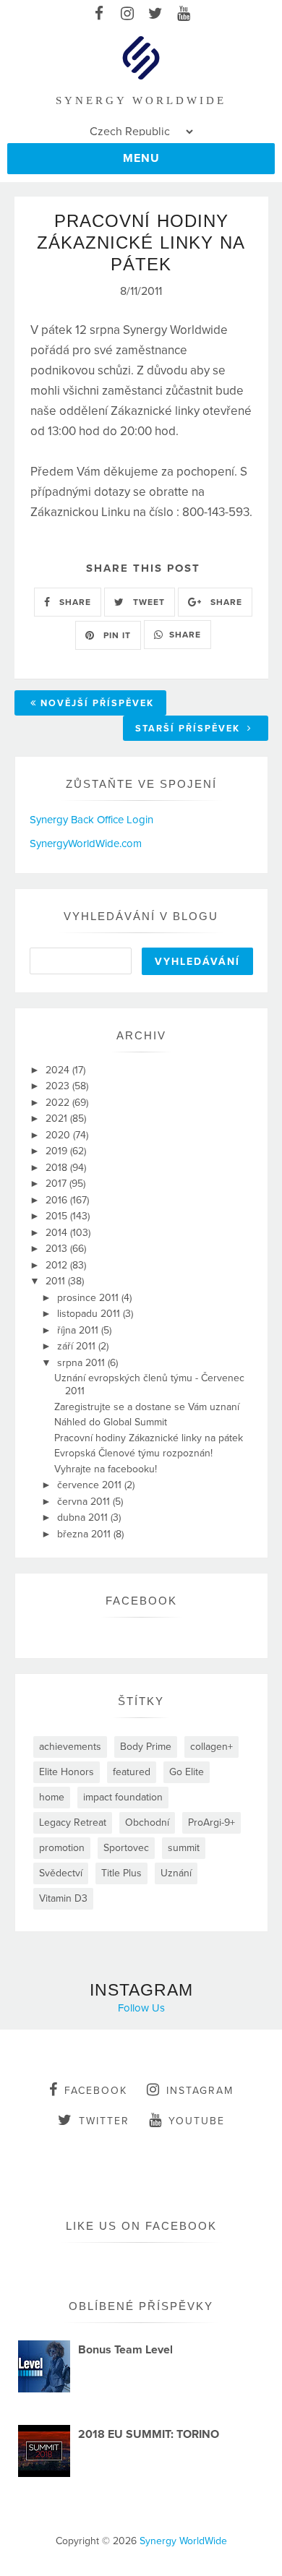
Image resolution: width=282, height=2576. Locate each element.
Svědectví (61, 1873)
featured (132, 1772)
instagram (200, 2091)
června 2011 (85, 1502)
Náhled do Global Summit (111, 1422)
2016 (58, 1200)
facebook (96, 2091)
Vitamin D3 (63, 1898)
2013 (58, 1249)
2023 (59, 1086)
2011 (57, 1281)
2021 (58, 1119)
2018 (58, 1168)
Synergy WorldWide (183, 2541)
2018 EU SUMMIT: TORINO (149, 2434)
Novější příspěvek (97, 703)
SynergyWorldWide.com (86, 843)
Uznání (176, 1873)
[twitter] (155, 14)
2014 (58, 1233)
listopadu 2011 (90, 1314)
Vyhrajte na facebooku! (106, 1469)
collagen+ (211, 1747)
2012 (58, 1265)
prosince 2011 (89, 1298)
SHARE (74, 602)
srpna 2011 (82, 1363)
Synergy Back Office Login (91, 820)
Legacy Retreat (73, 1822)
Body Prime (146, 1747)
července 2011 (91, 1485)
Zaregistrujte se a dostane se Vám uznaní (147, 1407)
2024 (59, 1070)
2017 (57, 1184)
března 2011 (85, 1534)
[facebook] (99, 14)
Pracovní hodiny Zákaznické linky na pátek (149, 1438)
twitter (104, 2121)
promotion (62, 1848)
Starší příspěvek (189, 729)
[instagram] (127, 14)
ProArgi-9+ (211, 1822)
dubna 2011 (84, 1517)
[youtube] (183, 14)
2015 (58, 1216)
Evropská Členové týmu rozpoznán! (133, 1453)
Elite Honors (67, 1772)
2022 (59, 1103)
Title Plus (121, 1873)
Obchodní (147, 1822)
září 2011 (78, 1346)
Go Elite (187, 1772)
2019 (58, 1151)
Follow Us (141, 2008)
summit (184, 1848)
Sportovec (126, 1848)
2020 (59, 1135)
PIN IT (116, 635)
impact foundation (123, 1797)
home (52, 1797)
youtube (197, 2121)
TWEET (148, 602)
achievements (70, 1747)
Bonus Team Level (125, 2350)
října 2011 (79, 1330)
